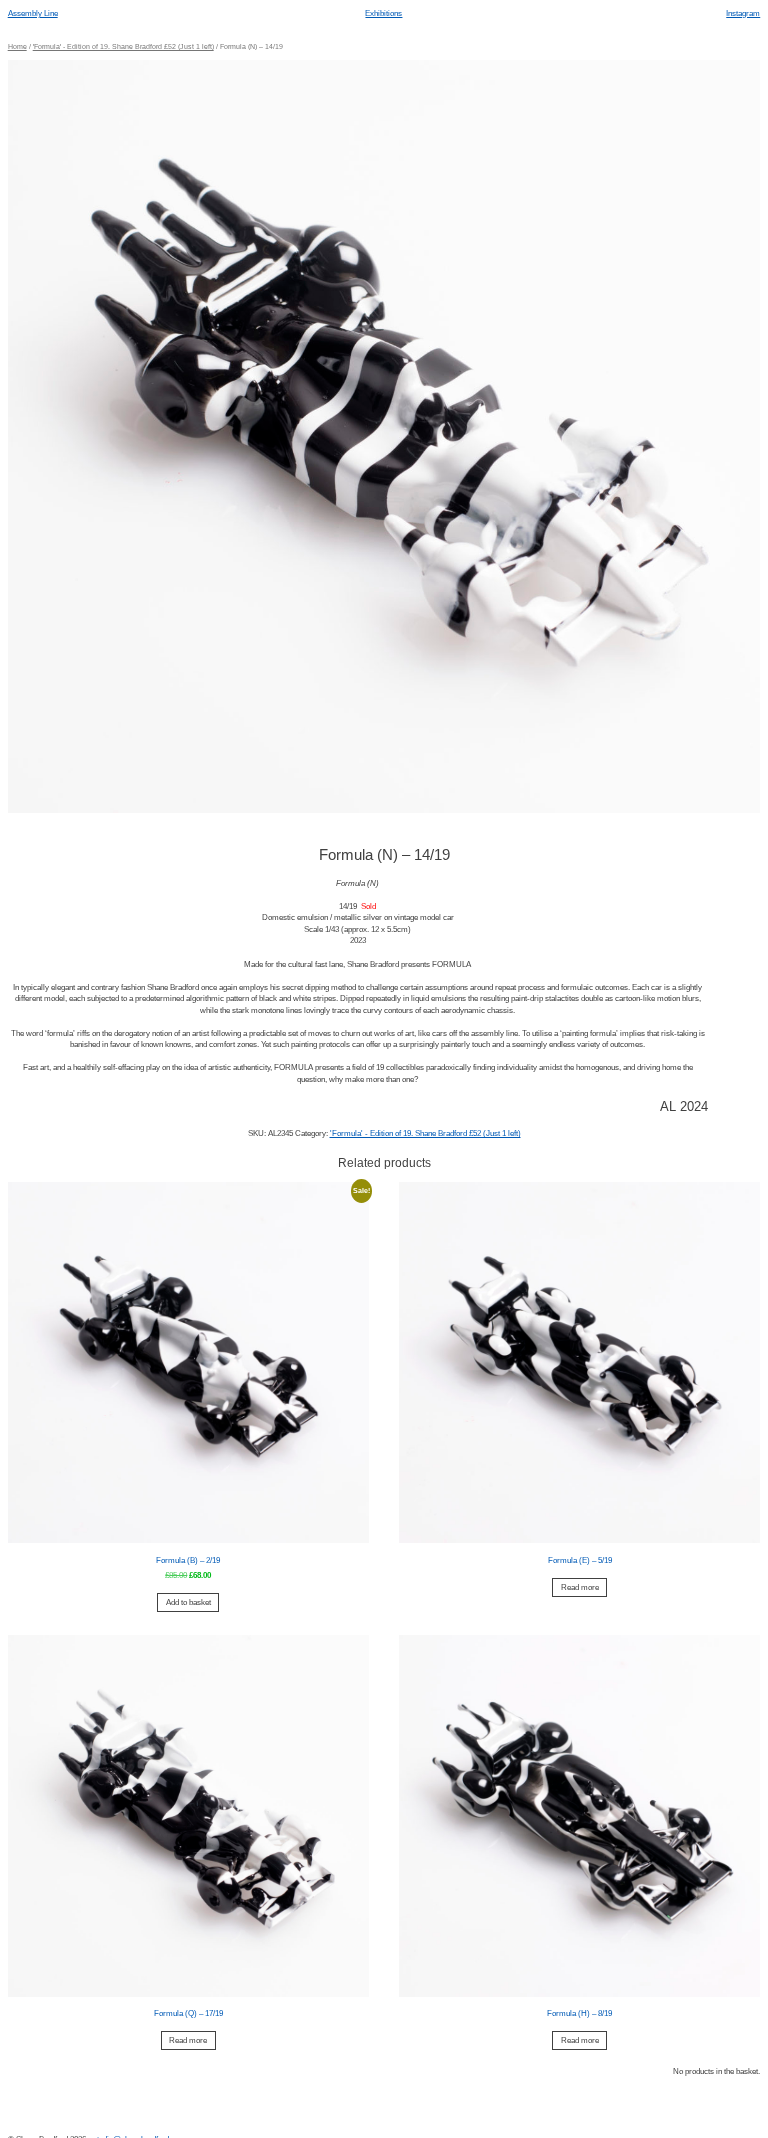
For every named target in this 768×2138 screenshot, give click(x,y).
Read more (580, 1587)
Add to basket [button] (188, 1602)
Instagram (743, 13)
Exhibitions (383, 13)
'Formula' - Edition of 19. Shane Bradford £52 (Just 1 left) (123, 46)
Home (17, 46)
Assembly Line (33, 13)
